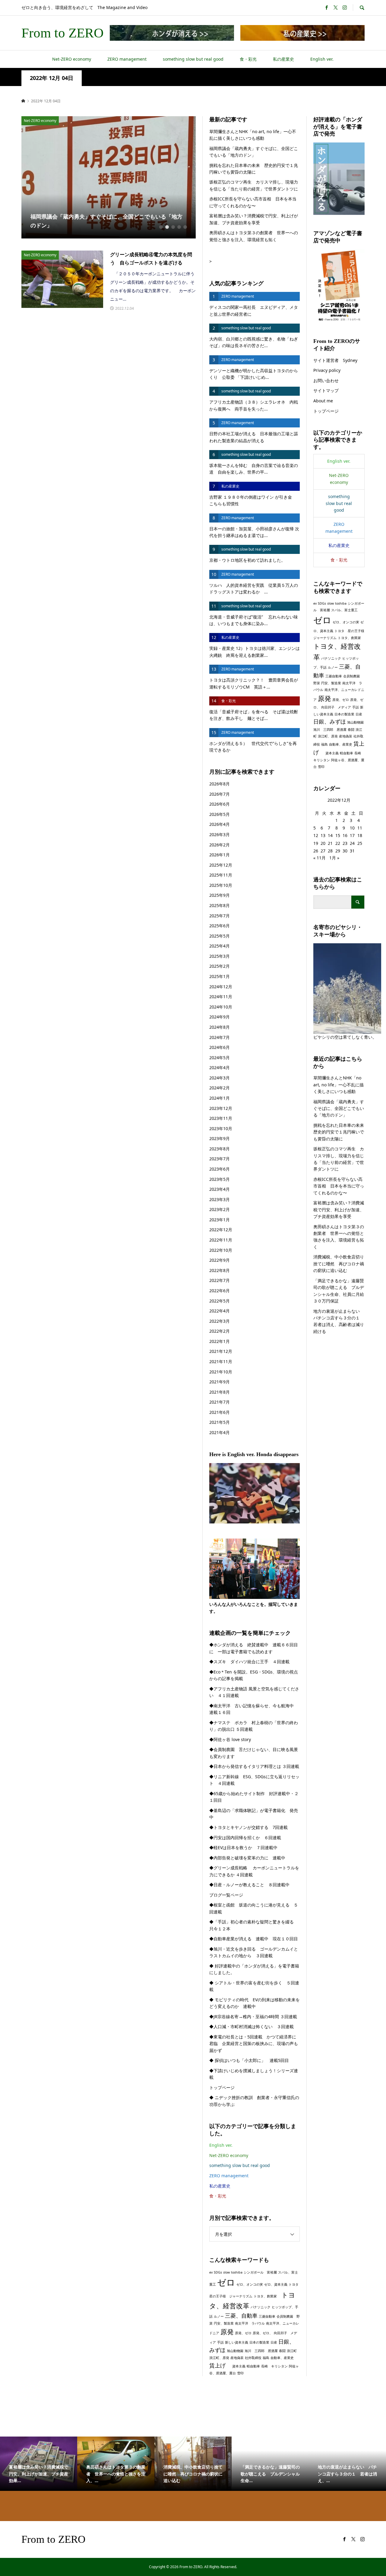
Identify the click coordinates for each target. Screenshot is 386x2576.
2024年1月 (220, 1098)
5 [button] (185, 227)
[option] (109, 177)
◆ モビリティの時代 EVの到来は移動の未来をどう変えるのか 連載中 (255, 2003)
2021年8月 (220, 1392)
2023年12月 (221, 1108)
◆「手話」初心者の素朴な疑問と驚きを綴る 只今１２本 (254, 1925)
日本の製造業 (259, 2342)
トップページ (222, 2087)
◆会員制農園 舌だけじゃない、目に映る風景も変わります (254, 1753)
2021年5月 (220, 1422)
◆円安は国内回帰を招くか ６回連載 (245, 1838)
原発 (227, 2332)
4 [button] (179, 227)
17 (352, 835)
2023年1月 (220, 1220)
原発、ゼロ (243, 2333)
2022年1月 (220, 1341)
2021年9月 (220, 1382)
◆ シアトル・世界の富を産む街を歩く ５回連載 (254, 1986)
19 (316, 843)
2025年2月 (220, 966)
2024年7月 (220, 1037)
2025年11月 (221, 875)
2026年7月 (220, 794)
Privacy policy (327, 370)
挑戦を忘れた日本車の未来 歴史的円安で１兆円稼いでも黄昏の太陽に (254, 169)
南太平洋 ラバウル (250, 2323)
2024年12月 (221, 987)
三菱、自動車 (241, 2316)
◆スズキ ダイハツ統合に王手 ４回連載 (249, 1662)
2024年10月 (221, 1007)
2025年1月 (220, 976)
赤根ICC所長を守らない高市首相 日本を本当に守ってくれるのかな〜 (253, 202)
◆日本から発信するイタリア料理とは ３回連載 (254, 1766)
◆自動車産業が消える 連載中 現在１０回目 (254, 1939)
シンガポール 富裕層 (260, 2272)
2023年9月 (220, 1138)
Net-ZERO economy (72, 59)
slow (226, 2272)
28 (330, 851)
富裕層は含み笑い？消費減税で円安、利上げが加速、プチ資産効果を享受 (254, 219)
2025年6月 (220, 926)
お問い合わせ (326, 380)
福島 (266, 2358)
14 (330, 835)
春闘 (282, 2351)
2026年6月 (220, 804)
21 (330, 843)
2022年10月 (221, 1250)
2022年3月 (220, 1321)
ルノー (219, 2316)
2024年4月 (220, 1067)
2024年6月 (220, 1047)
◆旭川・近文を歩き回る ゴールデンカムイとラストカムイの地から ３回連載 (254, 1952)
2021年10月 (221, 1372)
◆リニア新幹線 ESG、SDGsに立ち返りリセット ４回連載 (254, 1780)
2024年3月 (220, 1078)
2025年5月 (220, 936)
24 (352, 843)
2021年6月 (220, 1412)
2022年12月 (221, 1230)
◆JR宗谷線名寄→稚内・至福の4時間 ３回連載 (253, 2017)
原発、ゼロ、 (263, 2333)
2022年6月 (220, 1291)
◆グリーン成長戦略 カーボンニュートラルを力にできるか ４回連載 (254, 1871)
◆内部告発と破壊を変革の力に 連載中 (247, 1858)
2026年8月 (220, 784)
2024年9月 (220, 1017)
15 (338, 835)
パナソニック (261, 2307)
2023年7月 (220, 1159)
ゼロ (226, 2282)
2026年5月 (220, 814)
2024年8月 (220, 1027)
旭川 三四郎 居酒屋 (261, 2351)
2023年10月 (221, 1128)
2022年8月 (220, 1270)
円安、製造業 (224, 2323)
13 (323, 835)
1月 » (334, 858)
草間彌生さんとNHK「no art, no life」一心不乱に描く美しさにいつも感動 (253, 135)
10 (352, 828)
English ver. (322, 59)
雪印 (240, 2373)
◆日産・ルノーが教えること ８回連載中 (249, 1885)
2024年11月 (221, 997)
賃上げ (220, 2365)
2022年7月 (220, 1280)
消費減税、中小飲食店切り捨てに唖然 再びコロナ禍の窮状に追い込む (339, 1264)
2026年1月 (220, 855)
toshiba (237, 2272)
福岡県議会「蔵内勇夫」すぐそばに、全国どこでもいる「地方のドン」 (254, 152)
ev (211, 2272)
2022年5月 (220, 1301)
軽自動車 (253, 2366)
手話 (220, 2342)
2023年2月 (220, 1209)
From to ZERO (63, 33)
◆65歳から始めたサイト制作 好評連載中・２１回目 (254, 1797)
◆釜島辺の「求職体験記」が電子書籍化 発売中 (254, 1814)
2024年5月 (220, 1058)
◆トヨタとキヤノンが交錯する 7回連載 (248, 1827)
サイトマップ (326, 390)
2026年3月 (220, 834)
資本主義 (239, 2366)
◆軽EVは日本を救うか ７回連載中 (243, 1847)
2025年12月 (221, 865)
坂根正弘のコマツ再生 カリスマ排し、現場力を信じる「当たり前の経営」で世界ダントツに (254, 185)
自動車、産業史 (282, 2358)
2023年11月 (221, 1118)
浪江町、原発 (219, 2358)
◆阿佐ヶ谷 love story (230, 1739)
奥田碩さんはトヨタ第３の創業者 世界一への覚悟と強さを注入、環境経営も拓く (254, 236)
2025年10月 (221, 885)
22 (338, 843)
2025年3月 (220, 956)
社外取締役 (253, 2358)
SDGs (218, 2272)
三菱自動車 (267, 2316)
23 (345, 843)
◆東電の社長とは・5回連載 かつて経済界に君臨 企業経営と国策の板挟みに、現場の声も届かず (254, 2044)
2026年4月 (220, 824)
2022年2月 (220, 1331)
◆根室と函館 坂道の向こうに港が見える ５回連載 (254, 1908)
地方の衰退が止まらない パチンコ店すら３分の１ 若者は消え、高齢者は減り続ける (339, 1321)
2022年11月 (221, 1240)
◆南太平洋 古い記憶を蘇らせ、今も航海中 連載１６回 (254, 1709)
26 (316, 851)
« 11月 (320, 858)
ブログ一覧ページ (226, 1895)
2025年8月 (220, 905)
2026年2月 (220, 845)
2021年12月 (221, 1351)
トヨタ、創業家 (267, 2296)
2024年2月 (220, 1088)
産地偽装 (237, 2358)
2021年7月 (220, 1402)
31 (352, 851)
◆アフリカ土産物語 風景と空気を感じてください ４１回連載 (254, 1692)
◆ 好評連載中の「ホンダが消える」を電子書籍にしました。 (254, 1969)
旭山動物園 (235, 2351)
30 (345, 851)
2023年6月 (220, 1169)
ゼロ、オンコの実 (250, 2284)
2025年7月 (220, 916)
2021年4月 (220, 1432)
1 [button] (161, 227)
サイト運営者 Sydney (335, 360)
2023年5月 (220, 1179)
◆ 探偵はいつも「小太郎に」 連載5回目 (249, 2060)
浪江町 (292, 2351)
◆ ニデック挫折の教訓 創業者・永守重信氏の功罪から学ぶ (254, 2101)
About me (323, 401)
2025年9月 (220, 895)
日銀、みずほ (330, 721)
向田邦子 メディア (336, 707)
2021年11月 (221, 1362)
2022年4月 (220, 1311)
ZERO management (127, 59)
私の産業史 (283, 59)
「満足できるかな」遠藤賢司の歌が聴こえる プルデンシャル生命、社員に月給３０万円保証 (339, 1291)
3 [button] (173, 227)
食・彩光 (248, 59)
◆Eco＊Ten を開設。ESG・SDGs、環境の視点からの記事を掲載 (254, 1675)
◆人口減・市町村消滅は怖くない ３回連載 (252, 2026)
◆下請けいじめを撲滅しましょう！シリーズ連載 (254, 2074)
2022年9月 (220, 1260)
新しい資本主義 (237, 2342)
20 (323, 843)
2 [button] (167, 227)
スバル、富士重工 (344, 610)
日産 (274, 2342)
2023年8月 (220, 1149)
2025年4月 (220, 946)
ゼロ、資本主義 (276, 2284)
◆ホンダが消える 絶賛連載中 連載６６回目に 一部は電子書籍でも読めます (254, 1648)
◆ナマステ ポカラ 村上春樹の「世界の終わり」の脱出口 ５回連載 (254, 1726)
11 (360, 828)
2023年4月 (220, 1189)
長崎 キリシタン (274, 2366)
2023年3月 (220, 1199)
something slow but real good (193, 59)
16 (345, 835)
